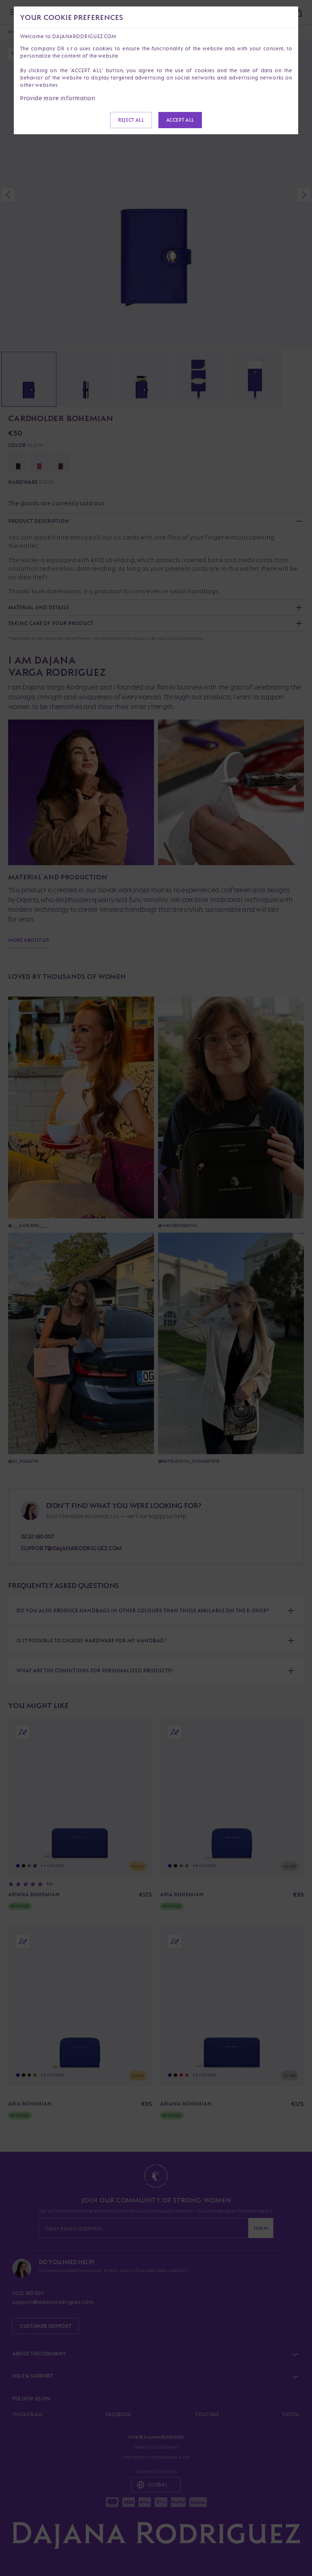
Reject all (131, 120)
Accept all (180, 120)
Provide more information (58, 98)
